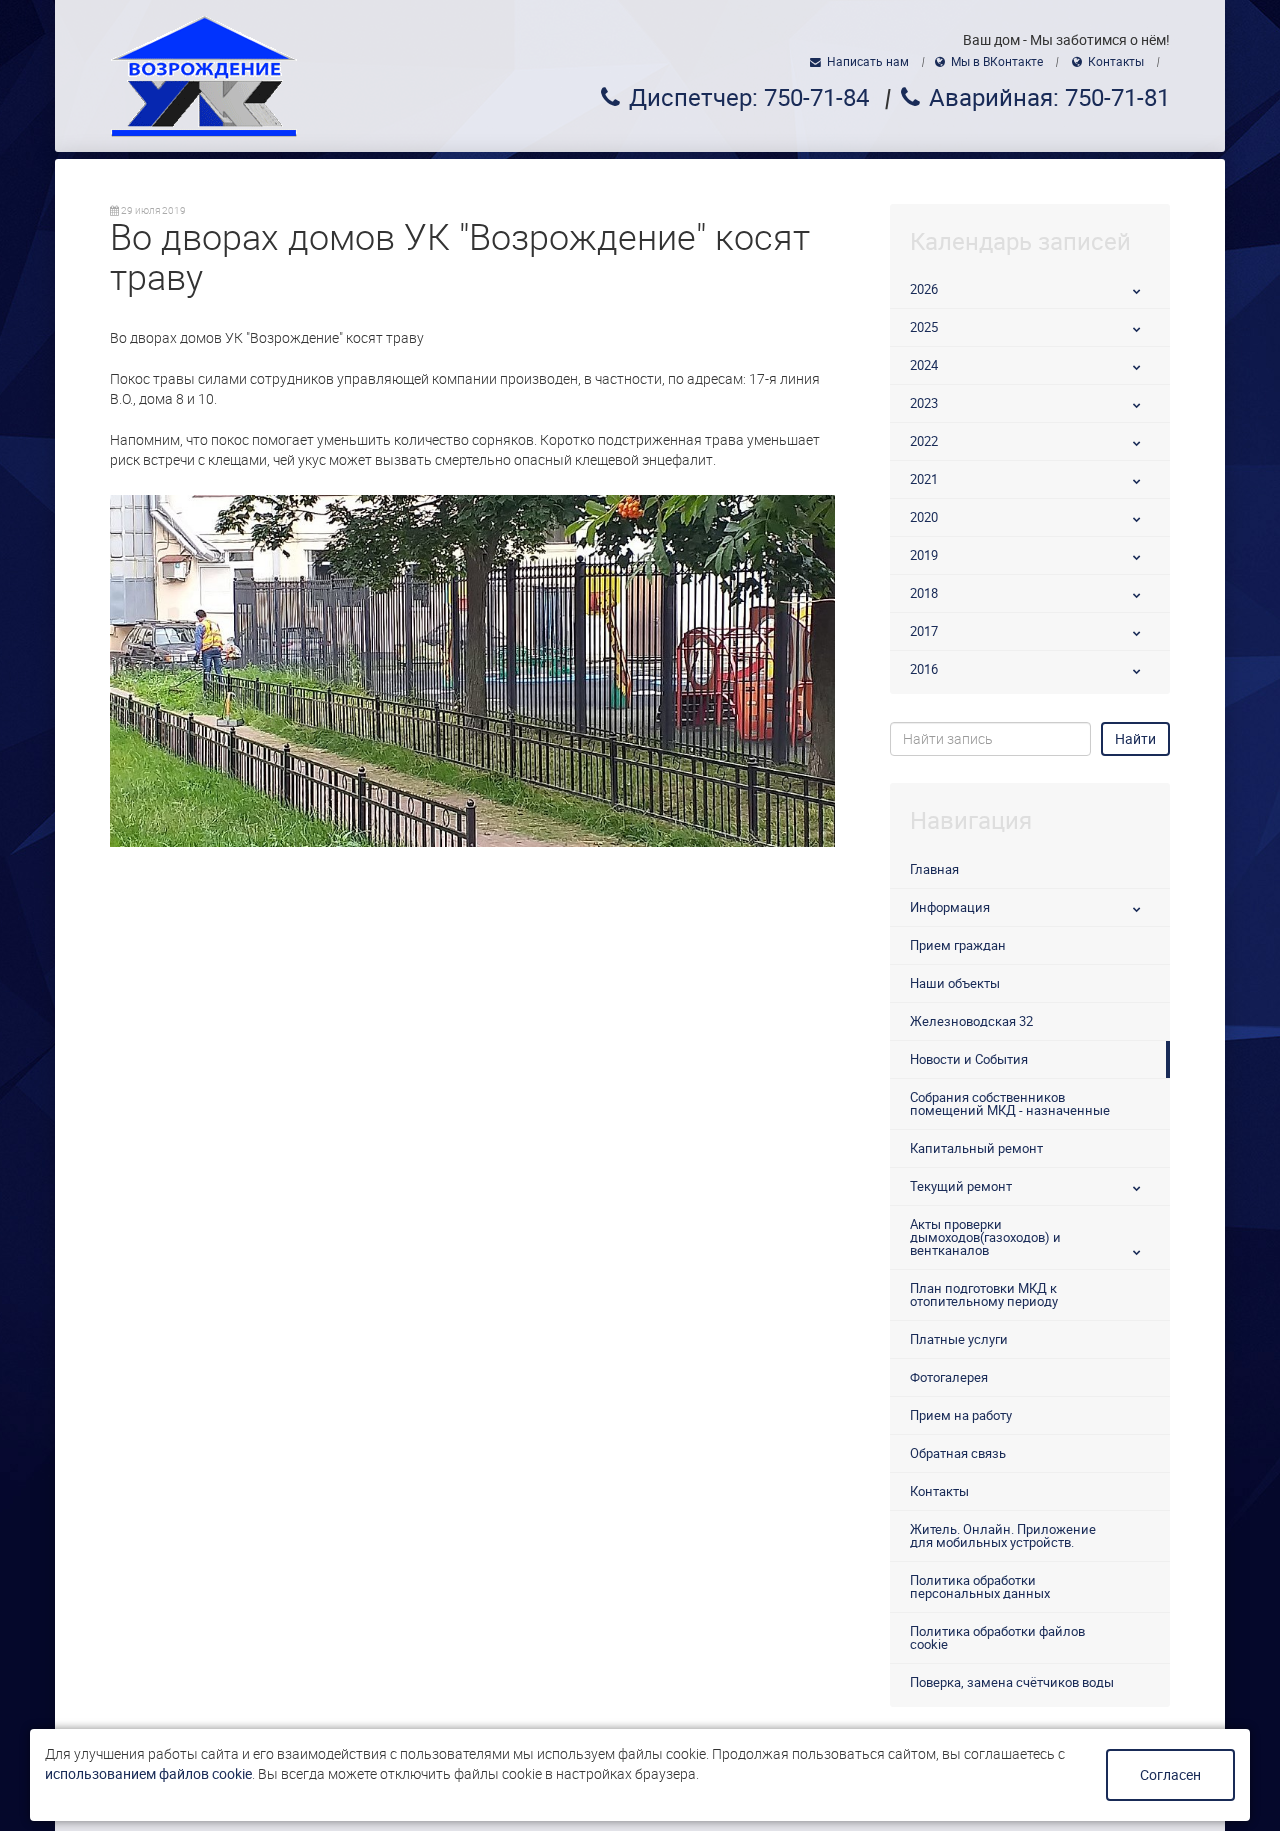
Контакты (1116, 62)
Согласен (1170, 1775)
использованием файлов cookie (148, 1774)
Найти (1135, 739)
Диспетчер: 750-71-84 (749, 98)
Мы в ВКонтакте (997, 62)
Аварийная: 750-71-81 (1049, 98)
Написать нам (868, 62)
